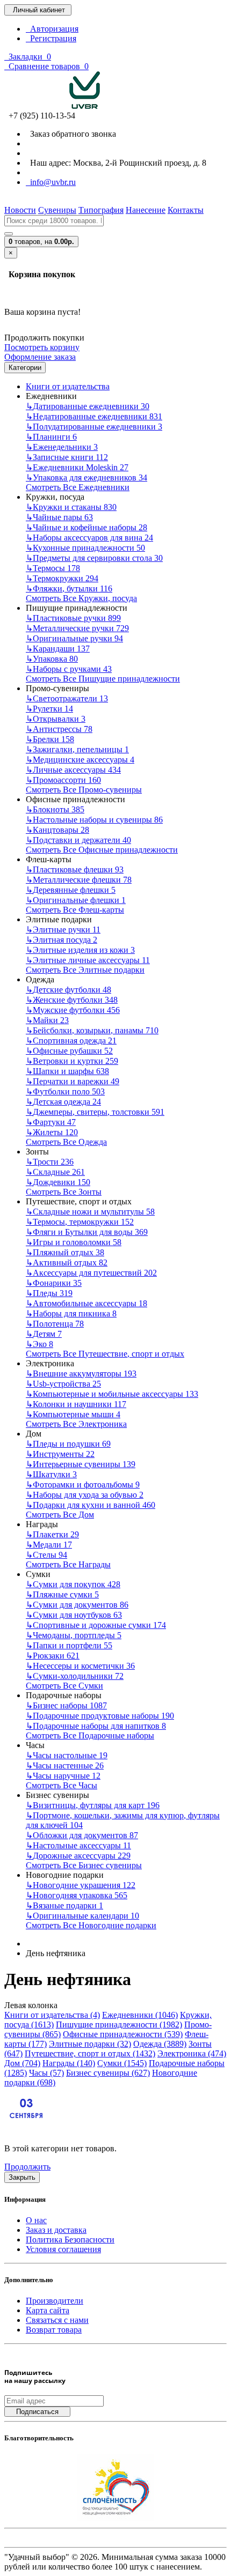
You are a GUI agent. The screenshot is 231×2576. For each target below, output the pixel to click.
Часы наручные (63, 1776)
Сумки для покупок (73, 1584)
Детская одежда (63, 1102)
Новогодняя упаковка (77, 1895)
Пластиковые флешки (75, 869)
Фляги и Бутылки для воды (87, 1232)
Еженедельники (62, 447)
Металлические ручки (77, 628)
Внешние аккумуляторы (81, 1374)
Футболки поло (65, 1091)
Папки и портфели (69, 1645)
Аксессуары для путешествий (91, 1273)
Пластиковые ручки (73, 618)
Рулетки (49, 709)
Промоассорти (63, 780)
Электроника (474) (192, 2053)
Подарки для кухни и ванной (91, 1505)
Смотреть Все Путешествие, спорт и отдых (105, 1354)
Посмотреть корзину (42, 347)
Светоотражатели (67, 698)
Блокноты (55, 809)
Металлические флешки (79, 880)
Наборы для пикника (71, 1313)
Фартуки (51, 1122)
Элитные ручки (63, 930)
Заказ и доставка (56, 2230)
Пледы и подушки (68, 1444)
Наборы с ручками (69, 669)
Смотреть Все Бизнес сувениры (84, 1865)
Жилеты (52, 1132)
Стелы (46, 1555)
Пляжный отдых (65, 1252)
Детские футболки (68, 990)
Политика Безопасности (70, 2240)
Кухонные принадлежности (85, 548)
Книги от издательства (68, 386)
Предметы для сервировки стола (94, 558)
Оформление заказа (40, 357)
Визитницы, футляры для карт (93, 1805)
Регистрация (51, 38)
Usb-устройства (63, 1384)
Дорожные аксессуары (78, 1856)
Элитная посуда (62, 940)
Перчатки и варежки (73, 1081)
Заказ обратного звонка (71, 134)
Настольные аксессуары (78, 1845)
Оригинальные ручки (74, 638)
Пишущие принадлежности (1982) (119, 2024)
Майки (47, 1020)
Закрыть (22, 2177)
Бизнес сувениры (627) (108, 2073)
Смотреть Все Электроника (76, 1424)
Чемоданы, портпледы (74, 1635)
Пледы (49, 1293)
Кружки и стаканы (71, 507)
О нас (36, 2220)
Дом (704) (22, 2063)
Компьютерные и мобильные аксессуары (112, 1394)
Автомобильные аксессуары (86, 1303)
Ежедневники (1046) (140, 2015)
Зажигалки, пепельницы (77, 749)
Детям (44, 1334)
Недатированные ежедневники (94, 416)
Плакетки (52, 1534)
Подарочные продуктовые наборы (100, 1716)
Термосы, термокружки (80, 1222)
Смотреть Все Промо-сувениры (84, 790)
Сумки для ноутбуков (74, 1615)
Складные (55, 1172)
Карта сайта (48, 2310)
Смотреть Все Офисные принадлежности (102, 850)
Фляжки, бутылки (69, 589)
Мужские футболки (73, 1010)
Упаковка (52, 659)
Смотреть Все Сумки (64, 1686)
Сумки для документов (77, 1605)
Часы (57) (46, 2073)
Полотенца (55, 1324)
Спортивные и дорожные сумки (96, 1625)
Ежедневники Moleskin (77, 467)
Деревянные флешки (71, 890)
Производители (55, 2301)
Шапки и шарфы (67, 1071)
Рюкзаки (53, 1656)
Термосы (53, 568)
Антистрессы (59, 729)
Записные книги (67, 457)
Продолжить (27, 2167)
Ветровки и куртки (72, 1061)
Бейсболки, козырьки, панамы (92, 1030)
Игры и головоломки (74, 1242)
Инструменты (60, 1454)
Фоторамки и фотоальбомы (83, 1485)
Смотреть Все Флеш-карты (75, 910)
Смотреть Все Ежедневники (78, 487)
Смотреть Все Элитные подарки (85, 970)
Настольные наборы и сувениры (94, 820)
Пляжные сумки (62, 1594)
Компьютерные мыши (73, 1414)
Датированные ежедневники (88, 406)
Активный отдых (67, 1263)
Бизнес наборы (66, 1705)
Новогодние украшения (81, 1885)
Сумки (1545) (122, 2063)
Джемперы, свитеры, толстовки (95, 1112)
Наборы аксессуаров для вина (89, 538)
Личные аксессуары (73, 770)
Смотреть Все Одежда (66, 1142)
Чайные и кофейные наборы (86, 527)
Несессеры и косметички (80, 1666)
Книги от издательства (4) (52, 2015)
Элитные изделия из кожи (80, 950)
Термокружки (62, 578)
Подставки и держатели (78, 840)
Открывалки (56, 719)
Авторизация (52, 29)
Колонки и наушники (76, 1404)
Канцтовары (57, 830)
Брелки (50, 739)
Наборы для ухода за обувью (85, 1495)
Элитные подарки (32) (90, 2044)
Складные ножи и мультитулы (90, 1212)
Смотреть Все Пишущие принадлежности (103, 679)
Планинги (51, 437)
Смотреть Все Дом (60, 1515)
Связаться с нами (57, 2320)
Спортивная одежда (71, 1041)
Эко (39, 1344)
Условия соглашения (63, 2249)
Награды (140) (69, 2063)
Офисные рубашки (69, 1051)
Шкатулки (51, 1474)
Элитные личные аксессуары (88, 960)
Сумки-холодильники (75, 1676)
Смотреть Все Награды (68, 1564)
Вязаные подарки (64, 1905)
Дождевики (58, 1182)
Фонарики (54, 1283)
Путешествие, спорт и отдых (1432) (90, 2053)
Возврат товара (54, 2330)
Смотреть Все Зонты (64, 1192)
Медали (49, 1545)
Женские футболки (72, 1000)
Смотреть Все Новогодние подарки (91, 1925)
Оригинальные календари (82, 1916)
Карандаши (58, 649)
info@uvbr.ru (51, 182)
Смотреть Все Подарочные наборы (90, 1735)
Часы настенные (65, 1766)
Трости (50, 1162)
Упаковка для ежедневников (86, 478)
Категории (25, 368)
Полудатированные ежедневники (94, 427)
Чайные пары (59, 517)
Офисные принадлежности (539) (123, 2034)
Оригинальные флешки (76, 900)
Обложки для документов (82, 1835)
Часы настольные (67, 1755)
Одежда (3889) (160, 2044)
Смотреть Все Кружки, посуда (81, 598)
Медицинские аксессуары (80, 760)
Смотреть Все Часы (62, 1785)
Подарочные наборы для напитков (96, 1726)
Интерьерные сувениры (81, 1464)
